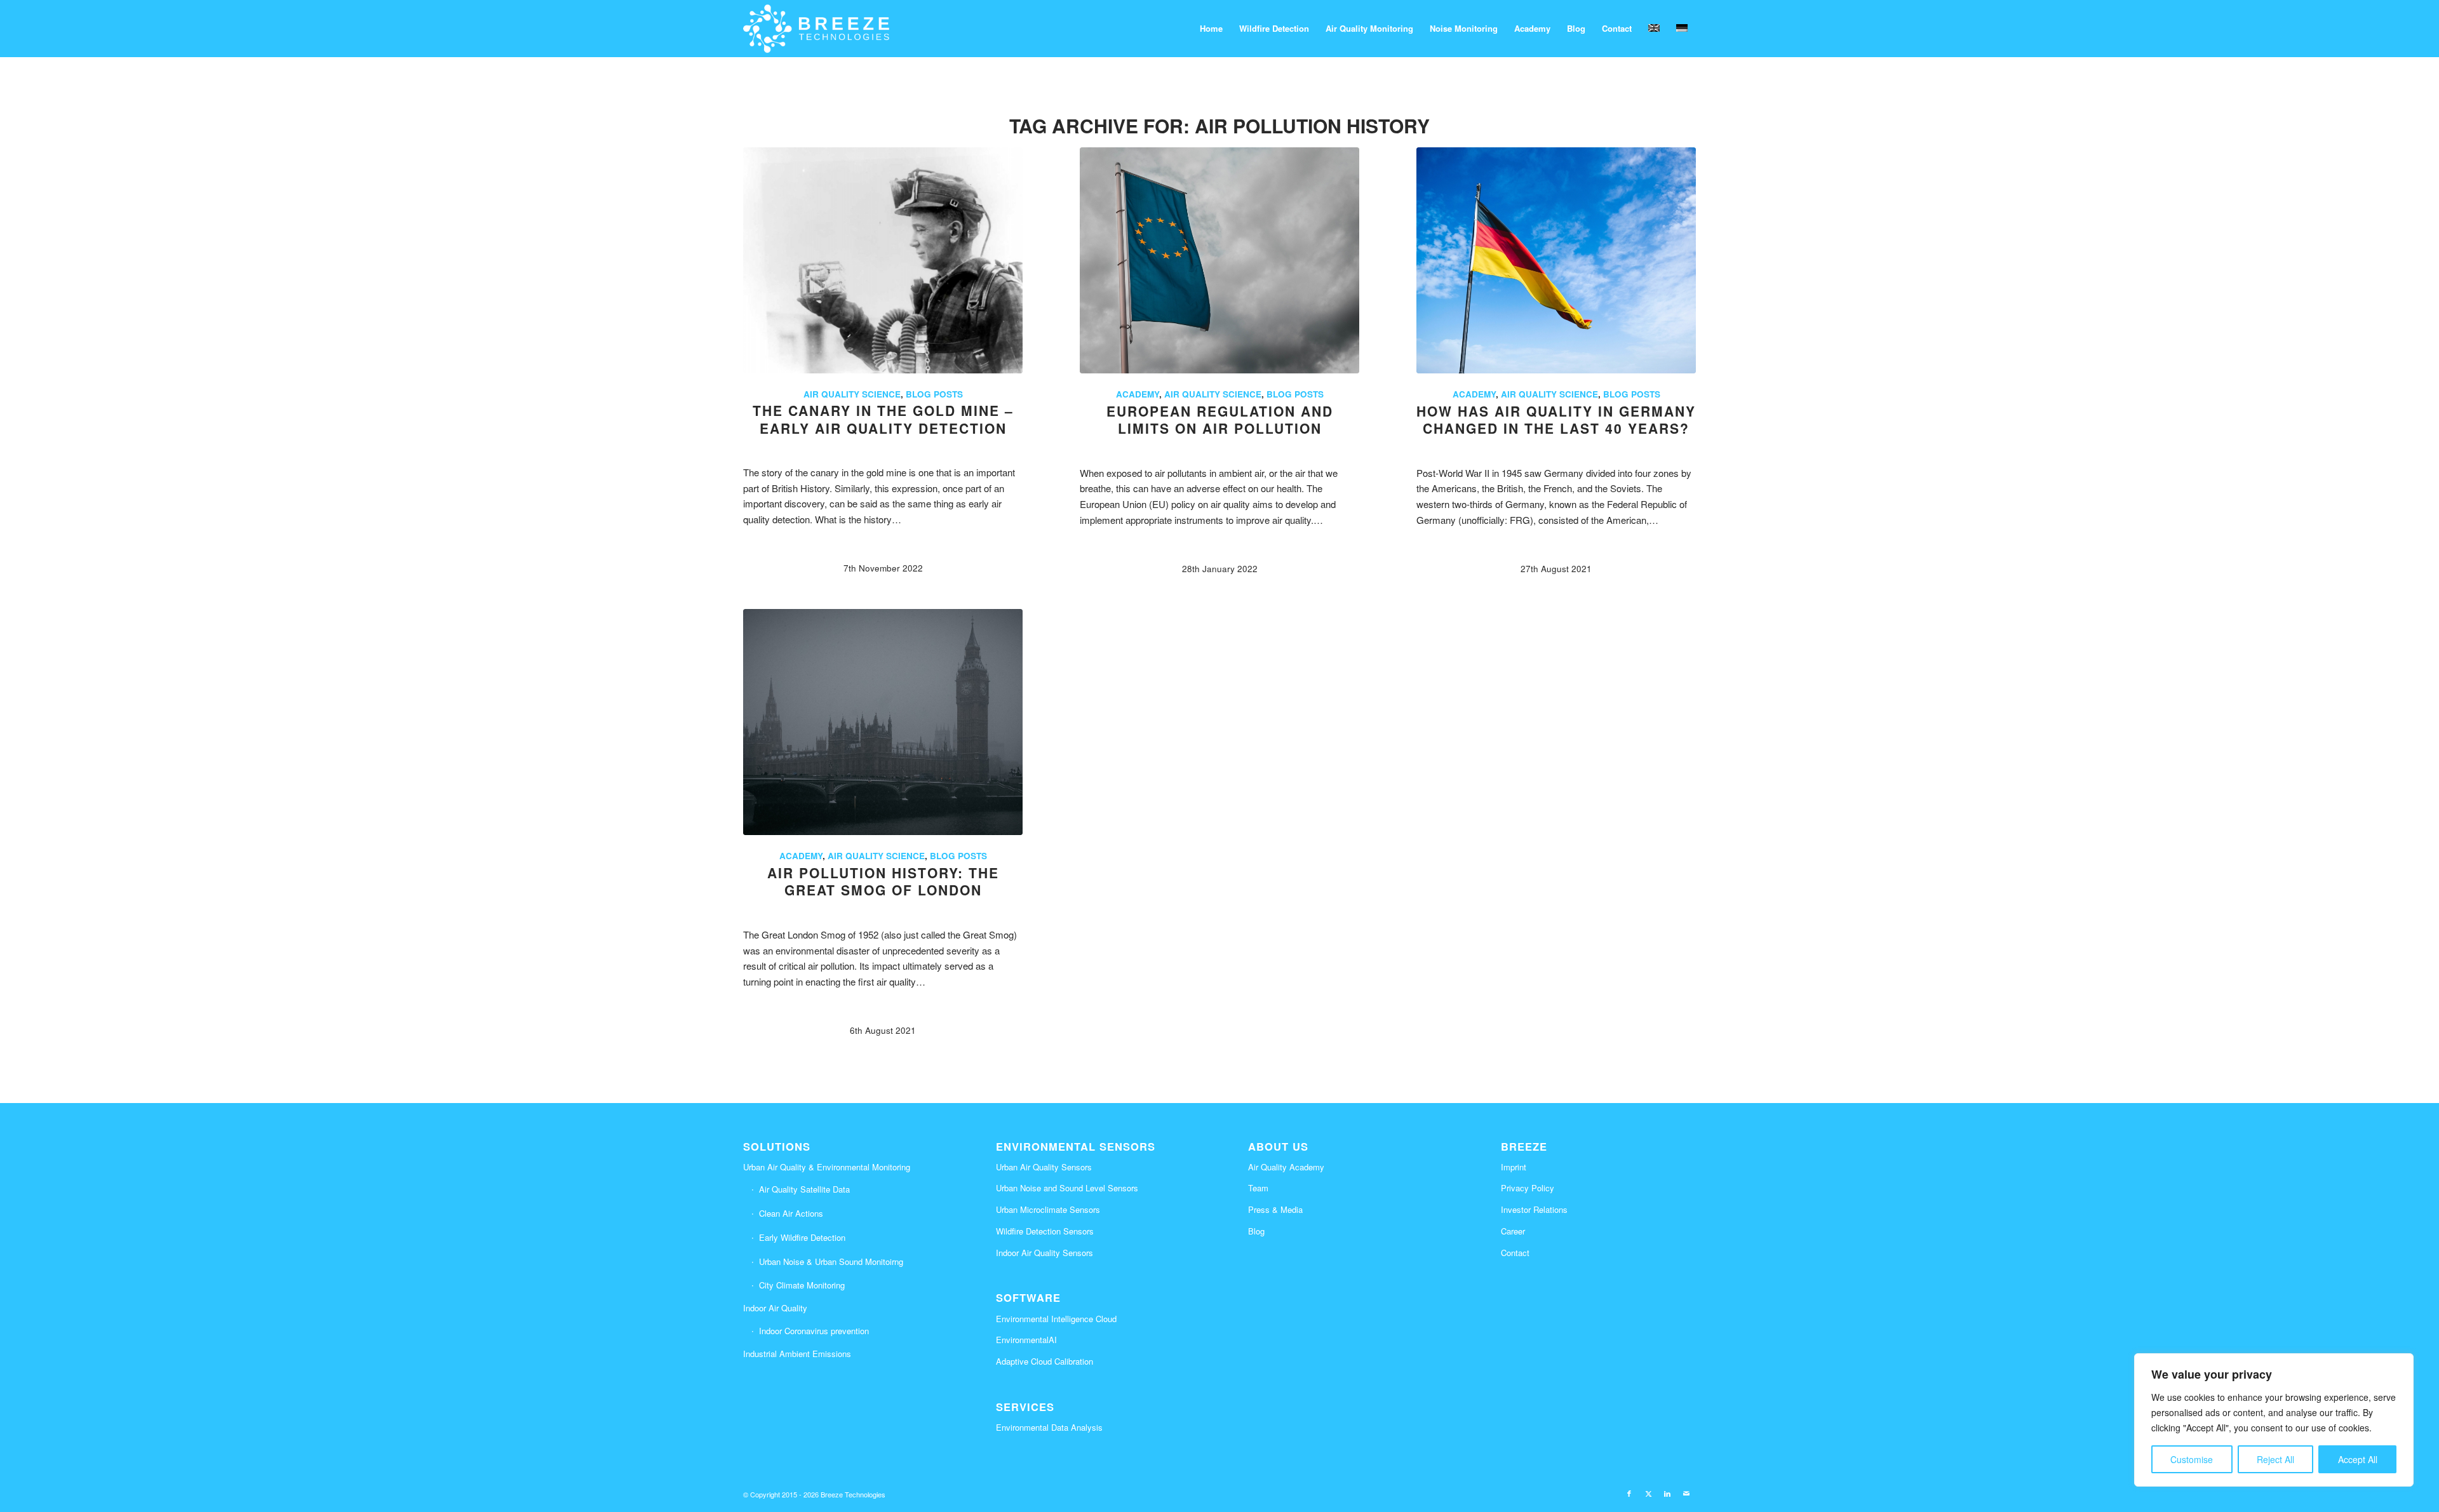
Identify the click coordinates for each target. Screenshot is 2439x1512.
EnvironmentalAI (1026, 1340)
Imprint (1514, 1167)
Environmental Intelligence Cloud (1056, 1319)
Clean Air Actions (791, 1213)
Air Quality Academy (1286, 1167)
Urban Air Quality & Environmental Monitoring (827, 1167)
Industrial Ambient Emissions (797, 1354)
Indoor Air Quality (775, 1308)
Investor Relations (1534, 1209)
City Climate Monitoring (802, 1285)
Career (1513, 1231)
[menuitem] (1211, 29)
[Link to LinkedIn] (1667, 1493)
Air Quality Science (852, 394)
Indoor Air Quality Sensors (1045, 1253)
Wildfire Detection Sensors (1045, 1231)
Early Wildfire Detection (802, 1237)
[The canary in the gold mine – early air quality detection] (883, 260)
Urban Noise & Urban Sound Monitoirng (831, 1261)
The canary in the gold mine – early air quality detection (883, 419)
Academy (1138, 394)
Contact (1515, 1253)
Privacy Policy (1528, 1188)
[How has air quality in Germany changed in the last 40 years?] (1556, 260)
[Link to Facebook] (1629, 1493)
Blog (1256, 1231)
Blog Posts (934, 394)
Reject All (2275, 1459)
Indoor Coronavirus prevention (814, 1331)
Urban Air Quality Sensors (1044, 1167)
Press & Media (1275, 1209)
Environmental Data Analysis (1049, 1427)
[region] (2274, 1420)
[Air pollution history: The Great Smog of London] (883, 722)
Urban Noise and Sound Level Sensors (1067, 1188)
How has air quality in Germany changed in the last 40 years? (1556, 419)
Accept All (2358, 1459)
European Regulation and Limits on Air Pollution (1220, 419)
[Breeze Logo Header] (816, 29)
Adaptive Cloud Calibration (1045, 1361)
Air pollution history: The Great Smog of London (883, 881)
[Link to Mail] (1686, 1493)
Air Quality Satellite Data (804, 1189)
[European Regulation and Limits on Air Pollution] (1219, 260)
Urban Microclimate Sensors (1048, 1209)
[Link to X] (1648, 1493)
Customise (2192, 1459)
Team (1258, 1188)
